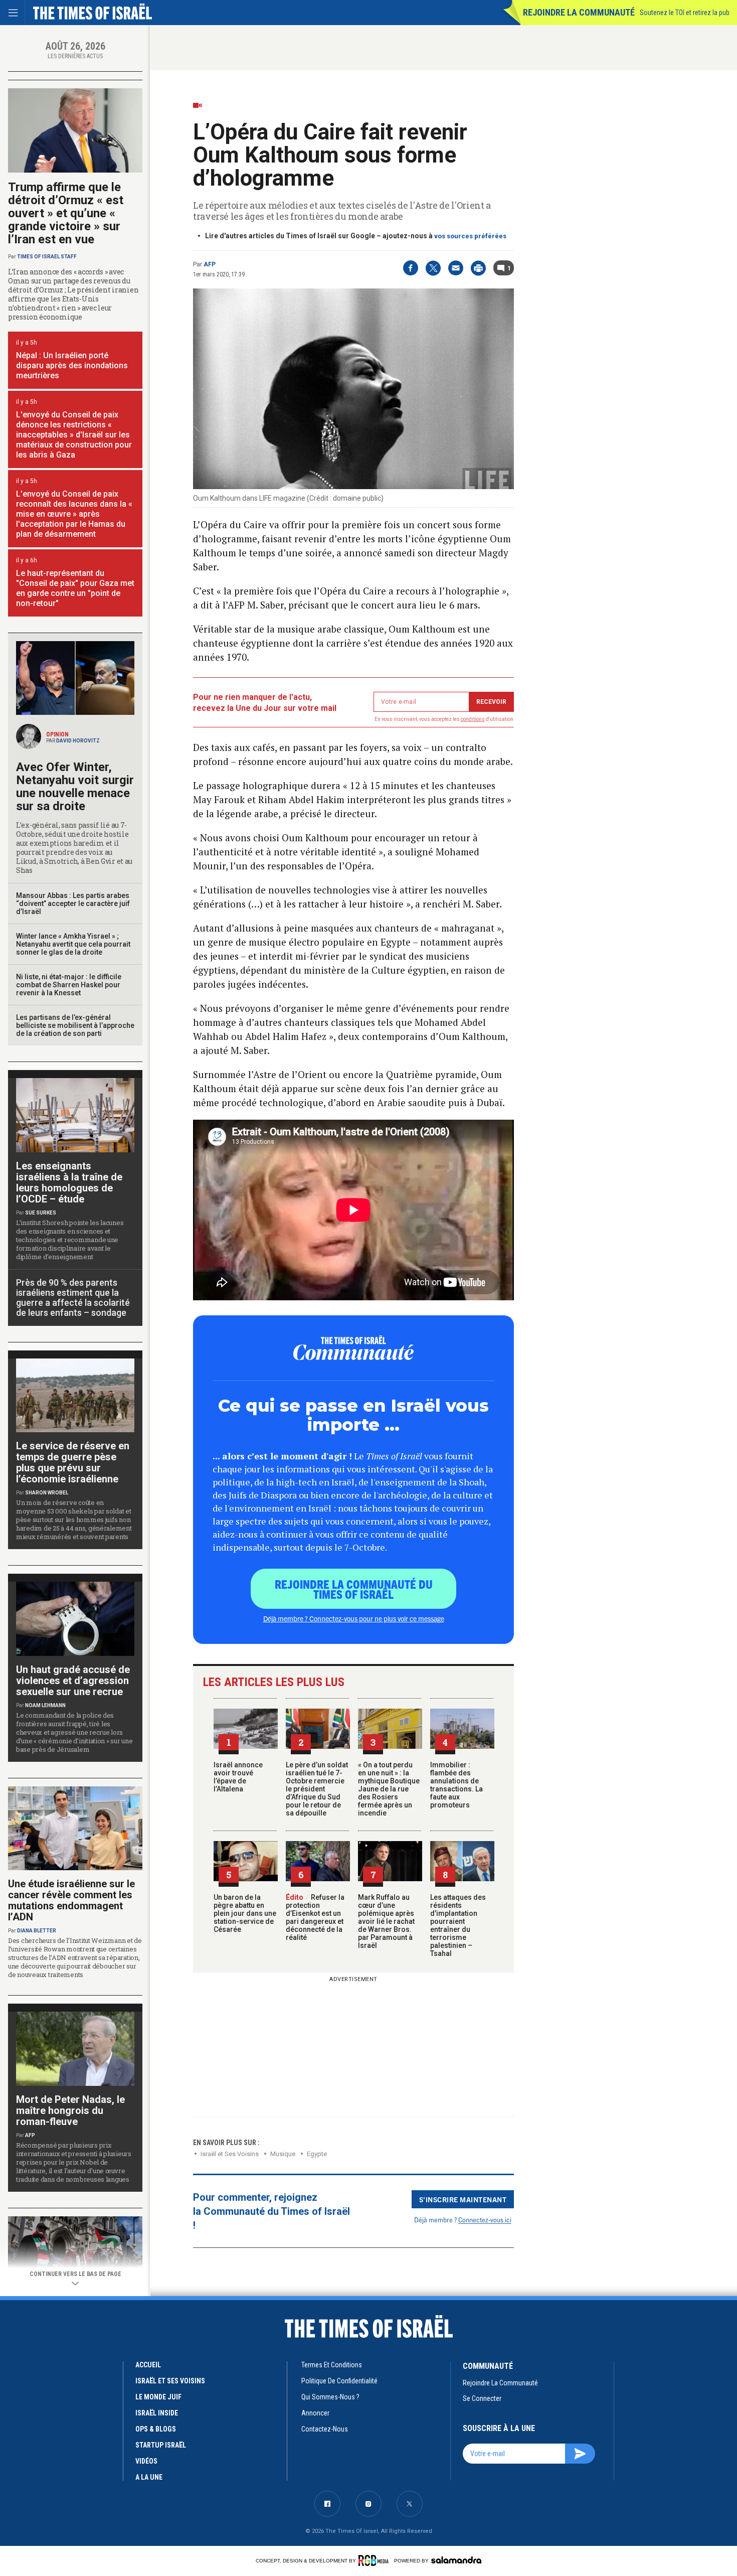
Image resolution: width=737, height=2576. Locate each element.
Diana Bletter (37, 1931)
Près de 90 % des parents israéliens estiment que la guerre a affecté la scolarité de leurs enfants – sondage (73, 1298)
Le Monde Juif (158, 2397)
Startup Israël (161, 2445)
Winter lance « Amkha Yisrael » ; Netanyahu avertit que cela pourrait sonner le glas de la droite (73, 944)
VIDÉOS (146, 2461)
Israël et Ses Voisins (230, 2154)
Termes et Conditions (332, 2365)
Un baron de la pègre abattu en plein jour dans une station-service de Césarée (245, 1913)
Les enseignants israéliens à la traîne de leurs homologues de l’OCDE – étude (69, 1182)
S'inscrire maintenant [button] (463, 2199)
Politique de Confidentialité (339, 2381)
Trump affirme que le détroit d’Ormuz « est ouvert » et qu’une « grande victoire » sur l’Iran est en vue (66, 213)
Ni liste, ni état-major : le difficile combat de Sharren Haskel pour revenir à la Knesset (69, 985)
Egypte (317, 2154)
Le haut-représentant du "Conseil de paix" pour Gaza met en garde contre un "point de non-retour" (75, 588)
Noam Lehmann (45, 1705)
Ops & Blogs (156, 2429)
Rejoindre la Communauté (579, 12)
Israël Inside (157, 2413)
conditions (473, 719)
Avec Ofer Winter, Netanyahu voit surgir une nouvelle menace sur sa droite (75, 787)
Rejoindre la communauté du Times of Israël (354, 1589)
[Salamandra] (456, 2560)
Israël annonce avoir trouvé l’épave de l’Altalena (238, 1777)
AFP (210, 264)
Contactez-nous (325, 2429)
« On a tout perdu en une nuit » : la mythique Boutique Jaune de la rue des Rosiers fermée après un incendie (389, 1789)
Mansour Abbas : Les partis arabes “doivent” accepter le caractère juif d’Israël (73, 903)
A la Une (149, 2477)
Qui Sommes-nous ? (330, 2397)
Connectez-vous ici (485, 2220)
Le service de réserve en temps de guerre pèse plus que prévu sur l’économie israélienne (73, 1462)
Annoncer (315, 2413)
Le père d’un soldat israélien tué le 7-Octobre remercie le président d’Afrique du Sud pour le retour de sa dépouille (317, 1789)
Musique (283, 2154)
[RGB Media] (375, 2560)
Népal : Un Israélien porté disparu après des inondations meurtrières (72, 365)
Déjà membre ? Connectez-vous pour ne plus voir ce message (354, 1618)
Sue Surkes (41, 1213)
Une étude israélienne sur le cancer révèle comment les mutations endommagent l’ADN (71, 1900)
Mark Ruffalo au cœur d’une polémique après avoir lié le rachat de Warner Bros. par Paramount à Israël (386, 1921)
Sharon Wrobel (47, 1493)
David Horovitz (78, 741)
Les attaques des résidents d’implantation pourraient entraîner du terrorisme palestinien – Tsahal (458, 1925)
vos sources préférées (470, 236)
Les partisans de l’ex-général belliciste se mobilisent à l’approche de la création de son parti (75, 1025)
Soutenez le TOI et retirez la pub (685, 13)
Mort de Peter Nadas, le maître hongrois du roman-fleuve (70, 2110)
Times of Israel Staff (47, 257)
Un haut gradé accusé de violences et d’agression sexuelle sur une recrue (73, 1681)
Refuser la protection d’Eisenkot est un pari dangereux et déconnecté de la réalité (315, 1917)
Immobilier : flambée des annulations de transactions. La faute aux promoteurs (456, 1785)
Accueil (148, 2365)
